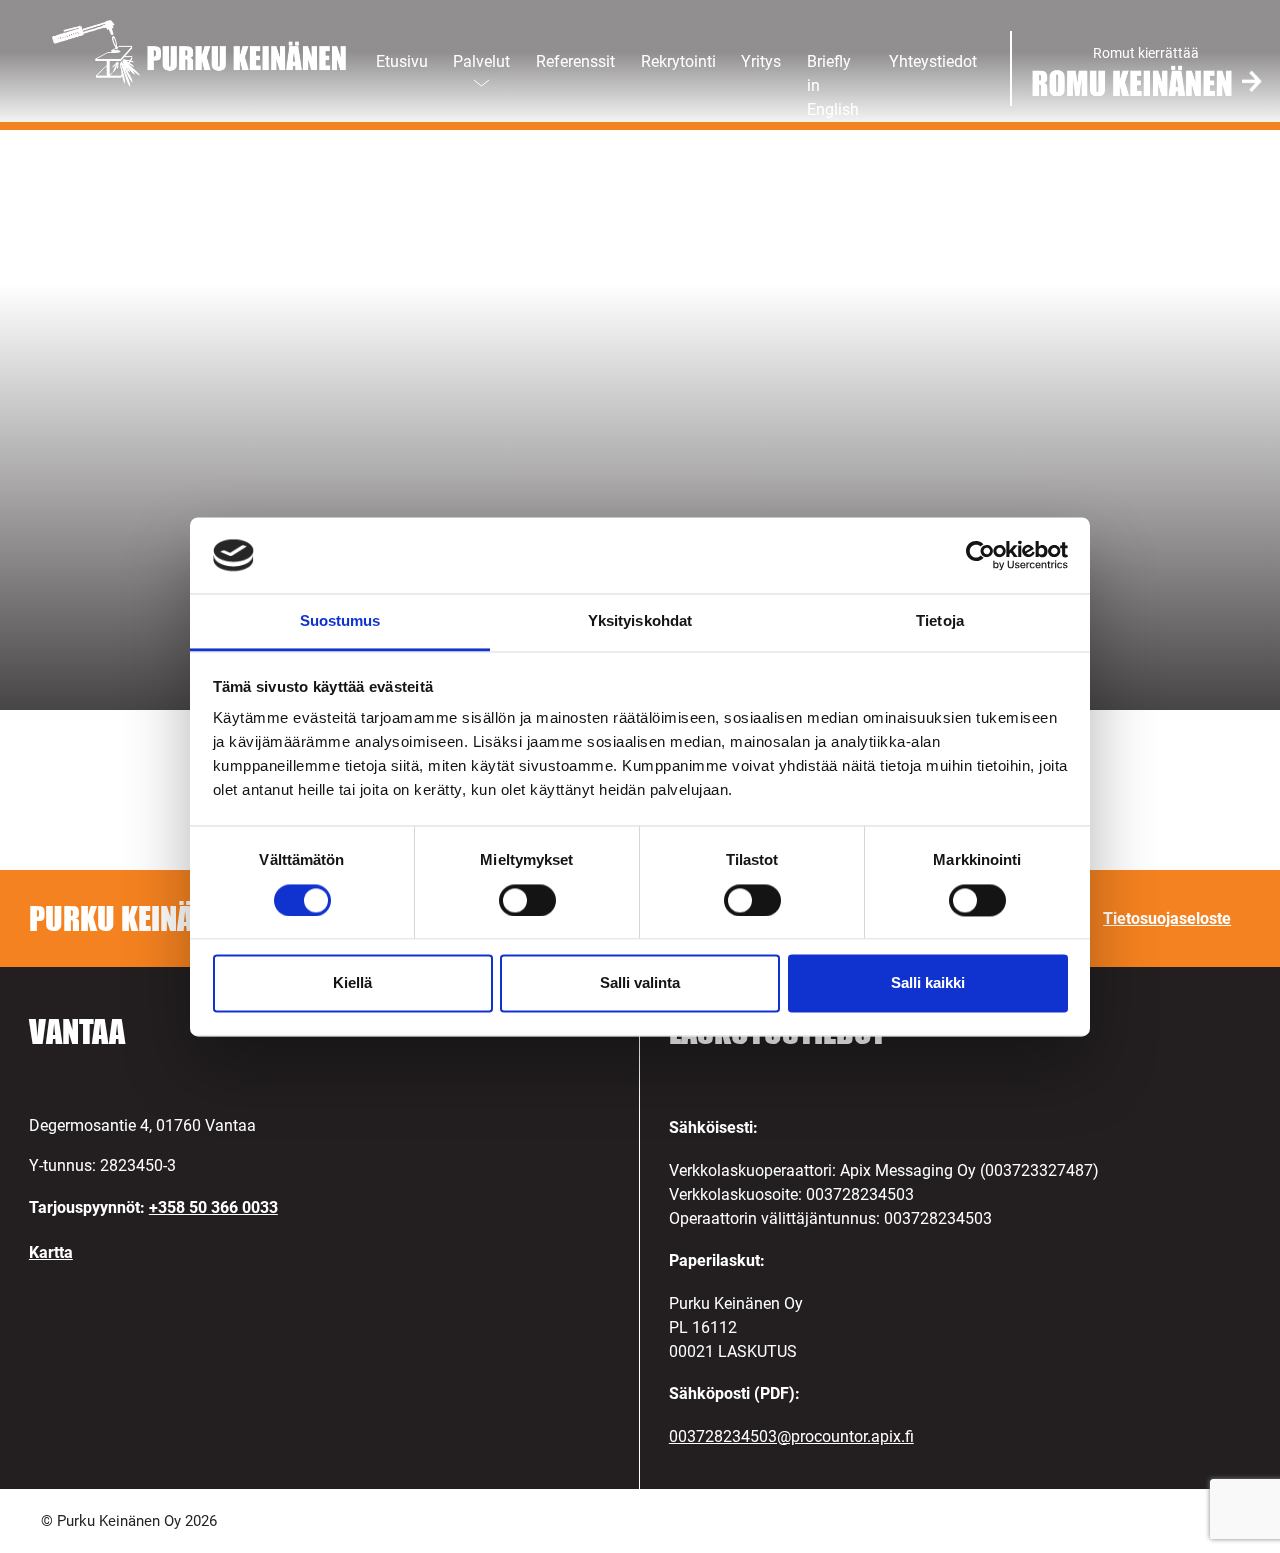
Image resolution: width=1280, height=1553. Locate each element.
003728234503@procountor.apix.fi (791, 1436)
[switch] (527, 900)
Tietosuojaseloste (1167, 918)
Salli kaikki (928, 983)
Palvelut (481, 61)
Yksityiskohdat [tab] (640, 621)
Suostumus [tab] (340, 621)
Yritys (761, 61)
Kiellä (352, 983)
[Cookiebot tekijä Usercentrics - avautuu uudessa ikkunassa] (980, 555)
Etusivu (402, 61)
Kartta (51, 1252)
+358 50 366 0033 (213, 1207)
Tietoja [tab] (940, 621)
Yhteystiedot (933, 61)
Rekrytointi (678, 61)
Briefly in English (833, 85)
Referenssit (575, 61)
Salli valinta (640, 983)
